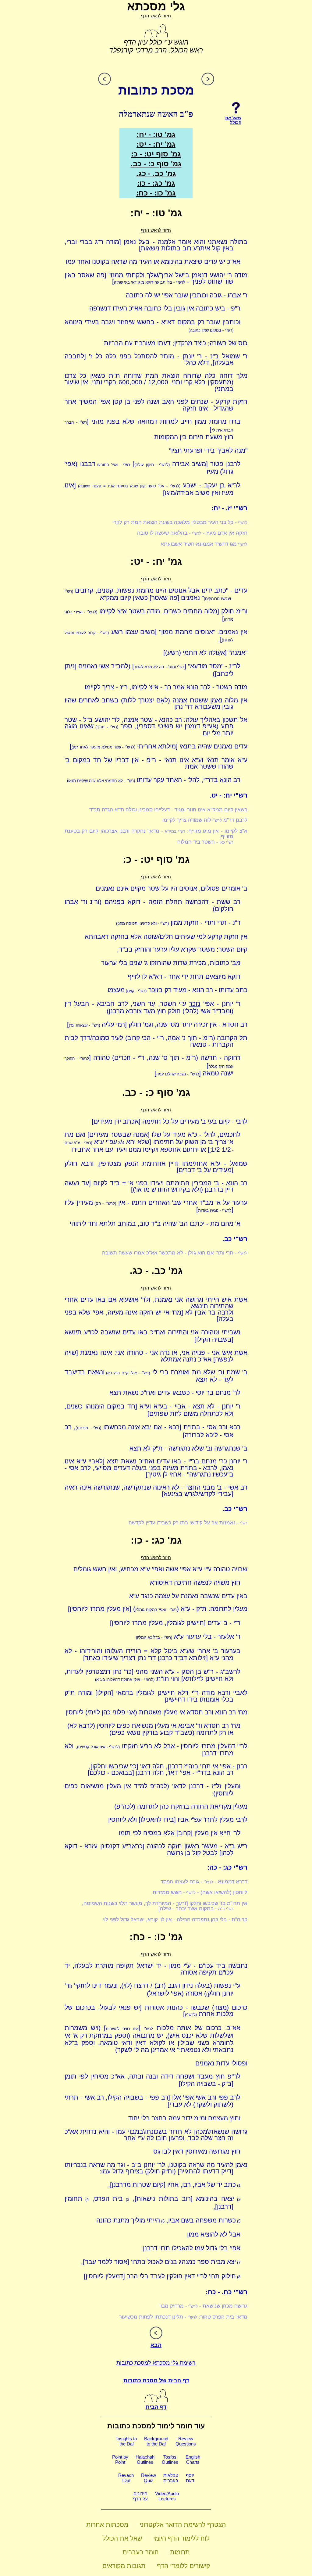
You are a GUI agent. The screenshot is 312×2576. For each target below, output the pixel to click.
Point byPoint (120, 2459)
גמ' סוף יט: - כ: (156, 154)
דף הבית (156, 2407)
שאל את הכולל (122, 2538)
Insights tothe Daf (127, 2441)
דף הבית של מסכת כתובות (156, 2380)
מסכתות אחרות (107, 2525)
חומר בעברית (141, 2552)
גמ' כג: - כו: (156, 183)
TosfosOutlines (170, 2459)
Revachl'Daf (126, 2478)
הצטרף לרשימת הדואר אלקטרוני (183, 2525)
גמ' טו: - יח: (156, 134)
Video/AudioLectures (167, 2496)
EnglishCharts (193, 2459)
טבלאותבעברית (171, 2478)
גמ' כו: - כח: (156, 193)
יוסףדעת (190, 2478)
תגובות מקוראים (124, 2566)
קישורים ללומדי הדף (183, 2566)
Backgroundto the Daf (156, 2441)
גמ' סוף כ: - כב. (156, 164)
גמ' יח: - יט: (156, 144)
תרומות (180, 2552)
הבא (156, 2345)
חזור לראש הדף (156, 16)
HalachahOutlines (145, 2459)
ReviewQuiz (149, 2478)
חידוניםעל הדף (140, 2496)
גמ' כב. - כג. (156, 173)
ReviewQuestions (186, 2441)
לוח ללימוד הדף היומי (181, 2538)
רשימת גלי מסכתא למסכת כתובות (156, 2363)
